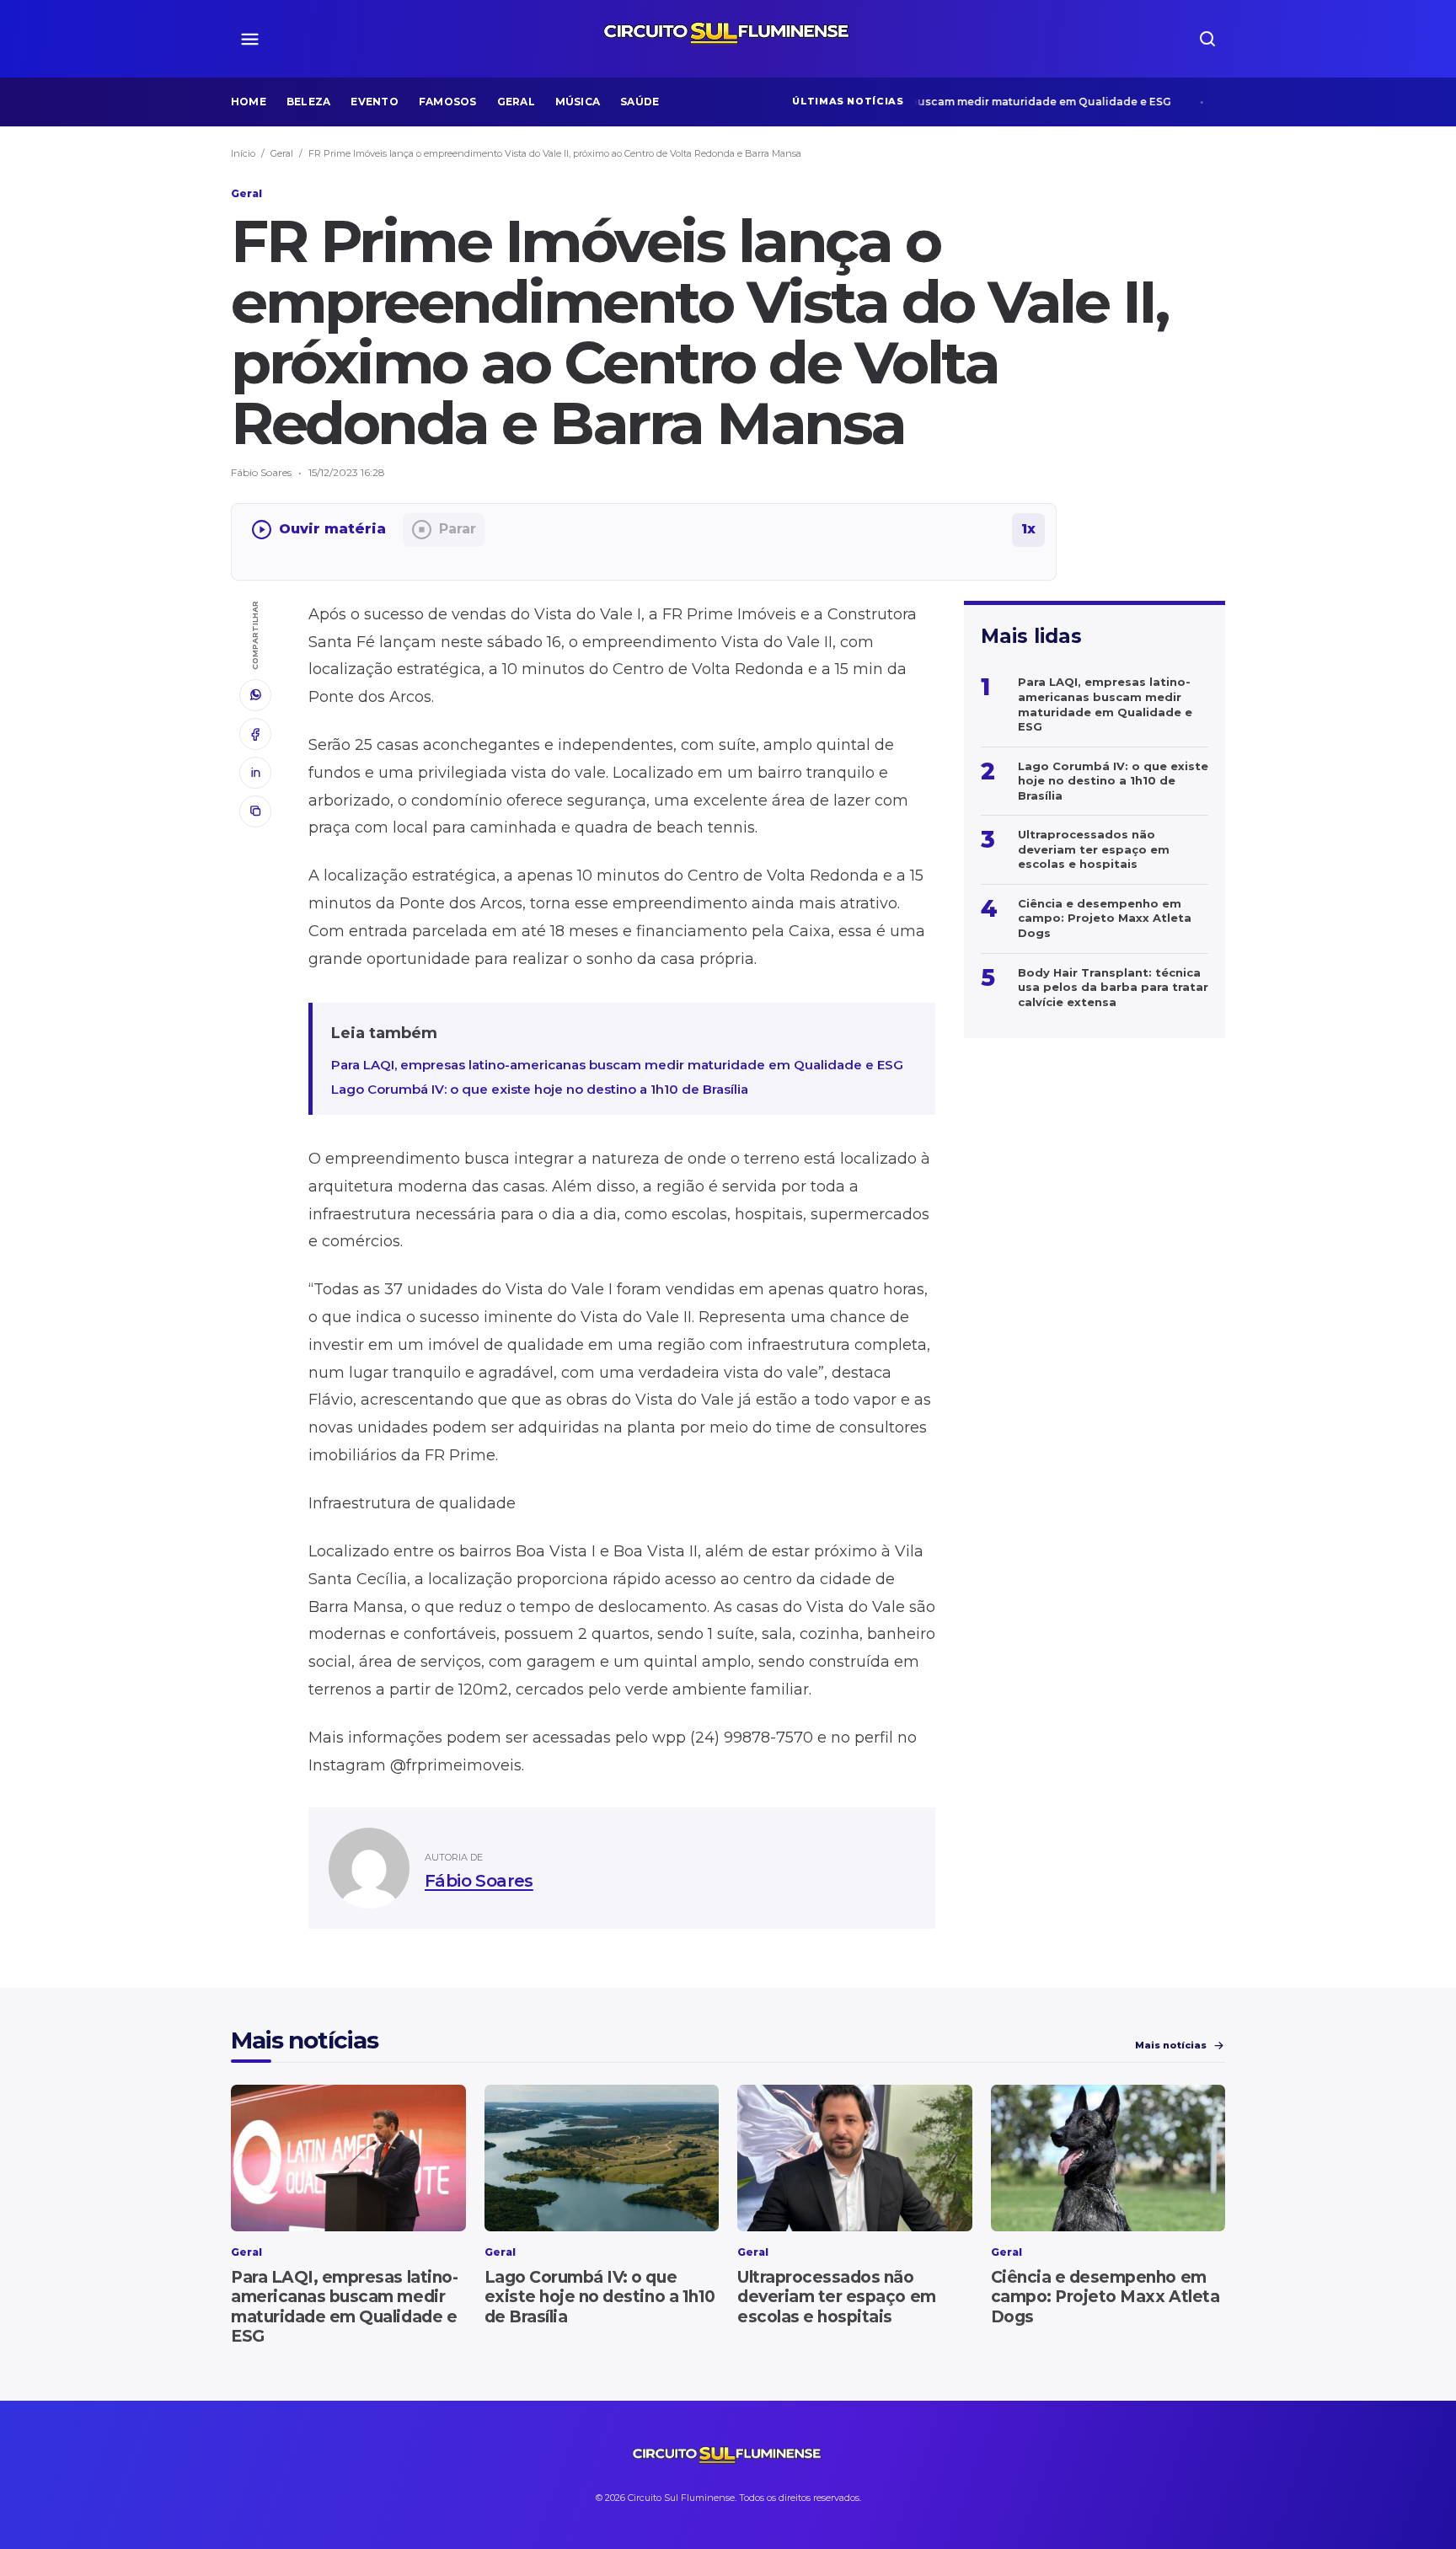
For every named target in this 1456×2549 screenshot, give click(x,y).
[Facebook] (255, 734)
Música (578, 102)
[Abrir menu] (249, 39)
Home (249, 102)
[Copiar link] (255, 811)
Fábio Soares (479, 1881)
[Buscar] (1207, 39)
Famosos (448, 102)
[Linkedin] (255, 773)
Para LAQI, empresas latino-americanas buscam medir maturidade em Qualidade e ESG (897, 102)
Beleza (308, 102)
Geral (516, 102)
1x (1028, 529)
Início (243, 153)
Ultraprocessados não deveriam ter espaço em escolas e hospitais (837, 2297)
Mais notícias (1171, 2045)
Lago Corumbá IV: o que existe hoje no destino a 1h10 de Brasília (540, 1089)
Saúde (640, 102)
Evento (374, 102)
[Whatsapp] (255, 695)
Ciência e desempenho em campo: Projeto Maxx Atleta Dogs (1105, 2297)
